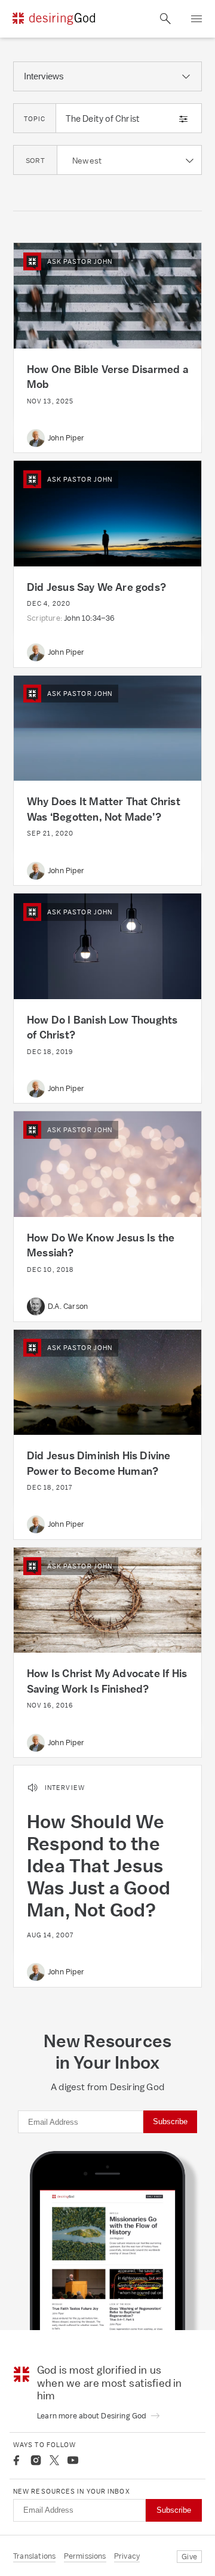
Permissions (85, 2556)
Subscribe (170, 2121)
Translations (34, 2556)
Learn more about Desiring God (93, 2416)
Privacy (127, 2556)
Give (189, 2557)
